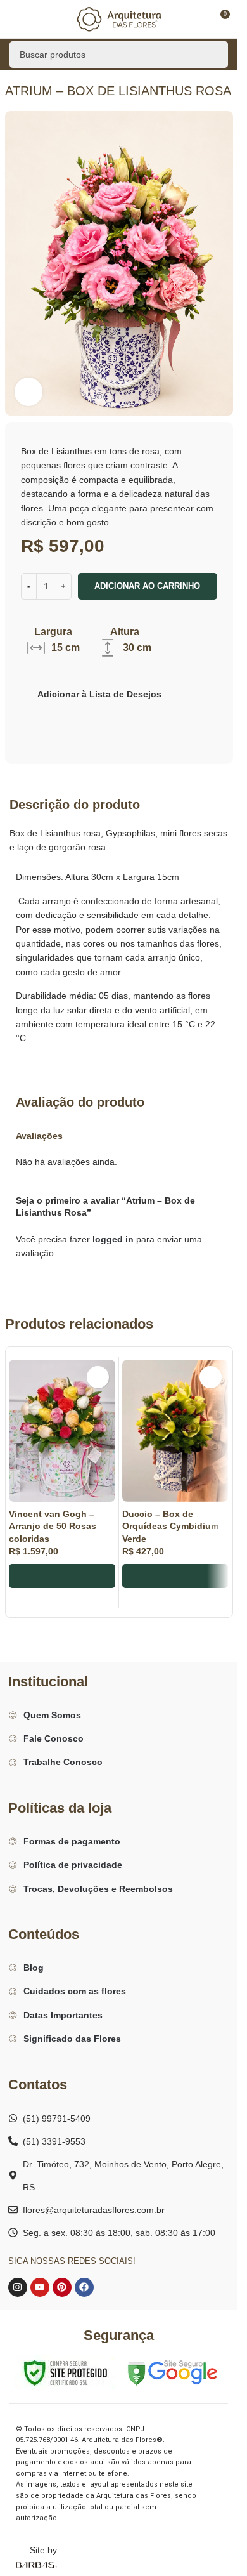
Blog (34, 1968)
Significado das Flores (72, 2039)
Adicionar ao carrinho (147, 586)
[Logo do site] (119, 18)
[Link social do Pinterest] (80, 720)
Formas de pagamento (72, 1841)
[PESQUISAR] (215, 55)
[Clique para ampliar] (29, 392)
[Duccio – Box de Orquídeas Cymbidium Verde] (175, 1431)
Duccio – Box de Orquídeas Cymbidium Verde (170, 1526)
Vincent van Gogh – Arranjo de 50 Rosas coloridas (53, 1526)
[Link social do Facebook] (35, 720)
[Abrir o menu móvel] (15, 19)
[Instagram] (18, 2287)
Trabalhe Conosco (63, 1762)
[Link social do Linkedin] (96, 720)
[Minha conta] (196, 19)
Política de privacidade (73, 1865)
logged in (113, 1239)
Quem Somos (52, 1715)
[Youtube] (40, 2287)
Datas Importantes (63, 2015)
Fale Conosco (54, 1738)
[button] (62, 1576)
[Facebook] (84, 2287)
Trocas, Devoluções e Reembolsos (98, 1889)
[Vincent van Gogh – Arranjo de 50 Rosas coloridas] (62, 1431)
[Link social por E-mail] (65, 720)
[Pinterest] (62, 2287)
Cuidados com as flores (75, 1991)
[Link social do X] (50, 720)
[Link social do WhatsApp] (111, 720)
